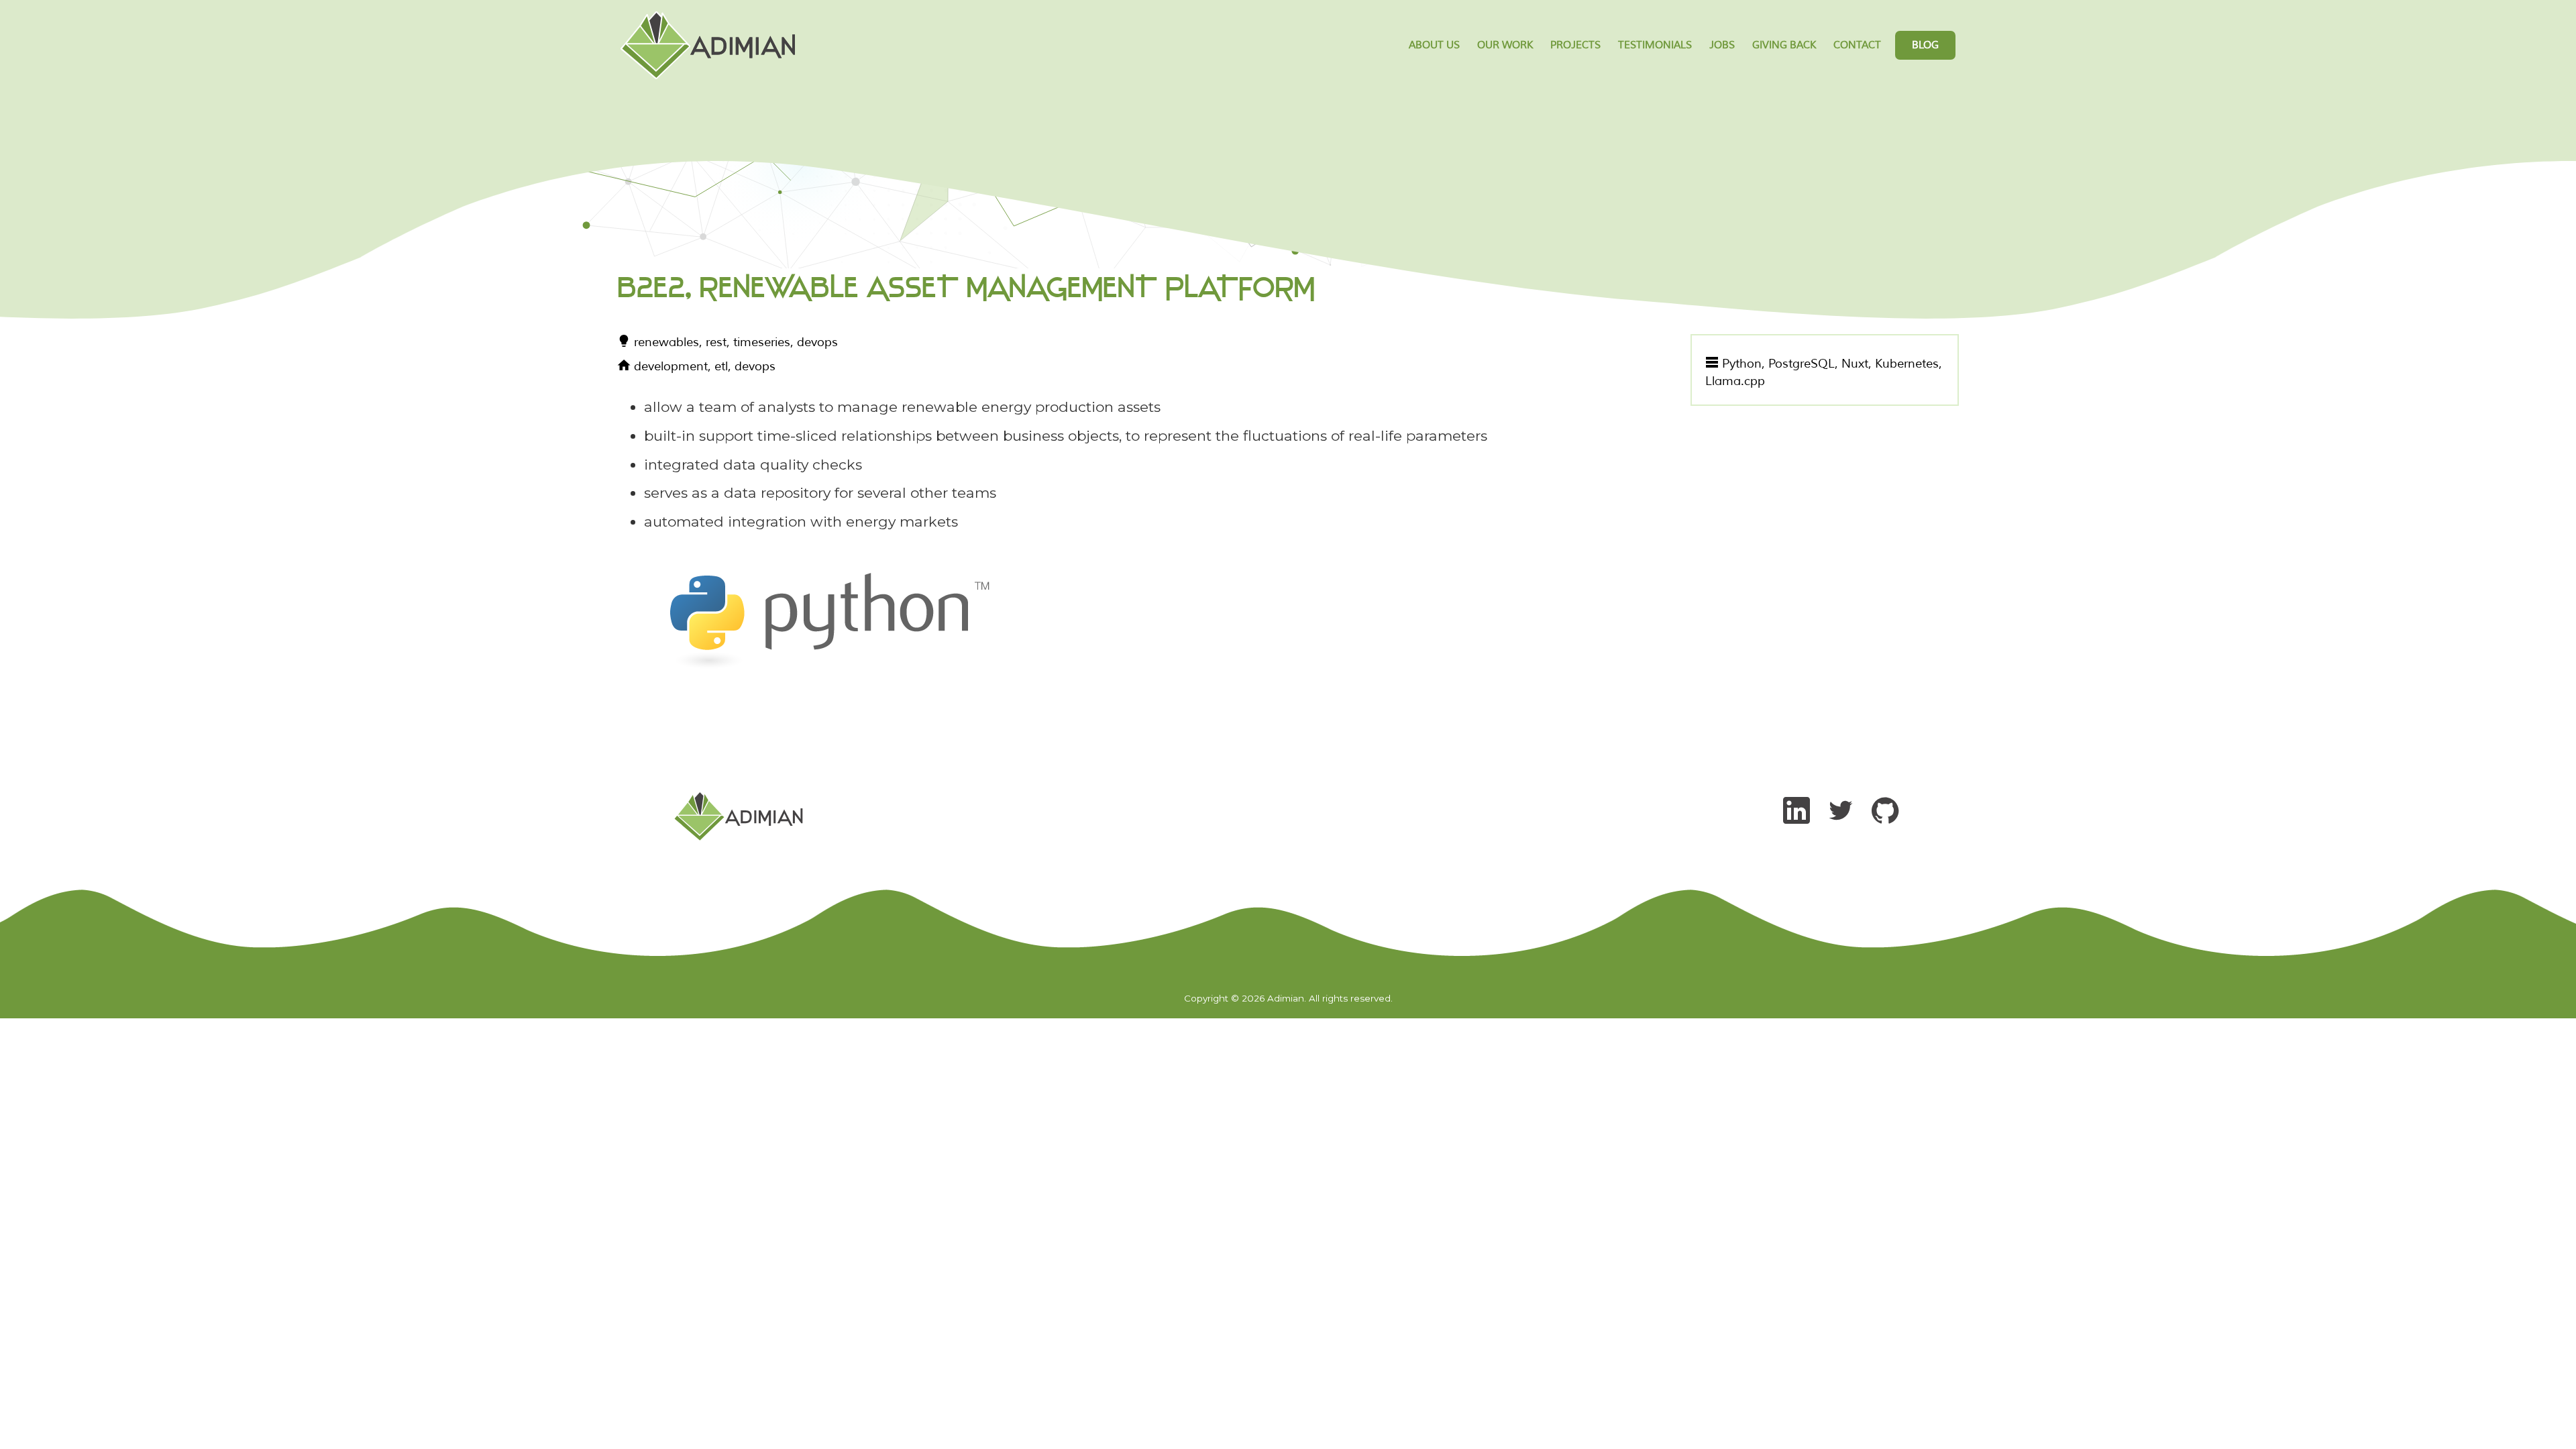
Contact (1857, 45)
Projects (1575, 45)
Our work (1505, 45)
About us (1434, 45)
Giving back (1784, 45)
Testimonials (1655, 45)
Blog (1925, 45)
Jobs (1722, 45)
